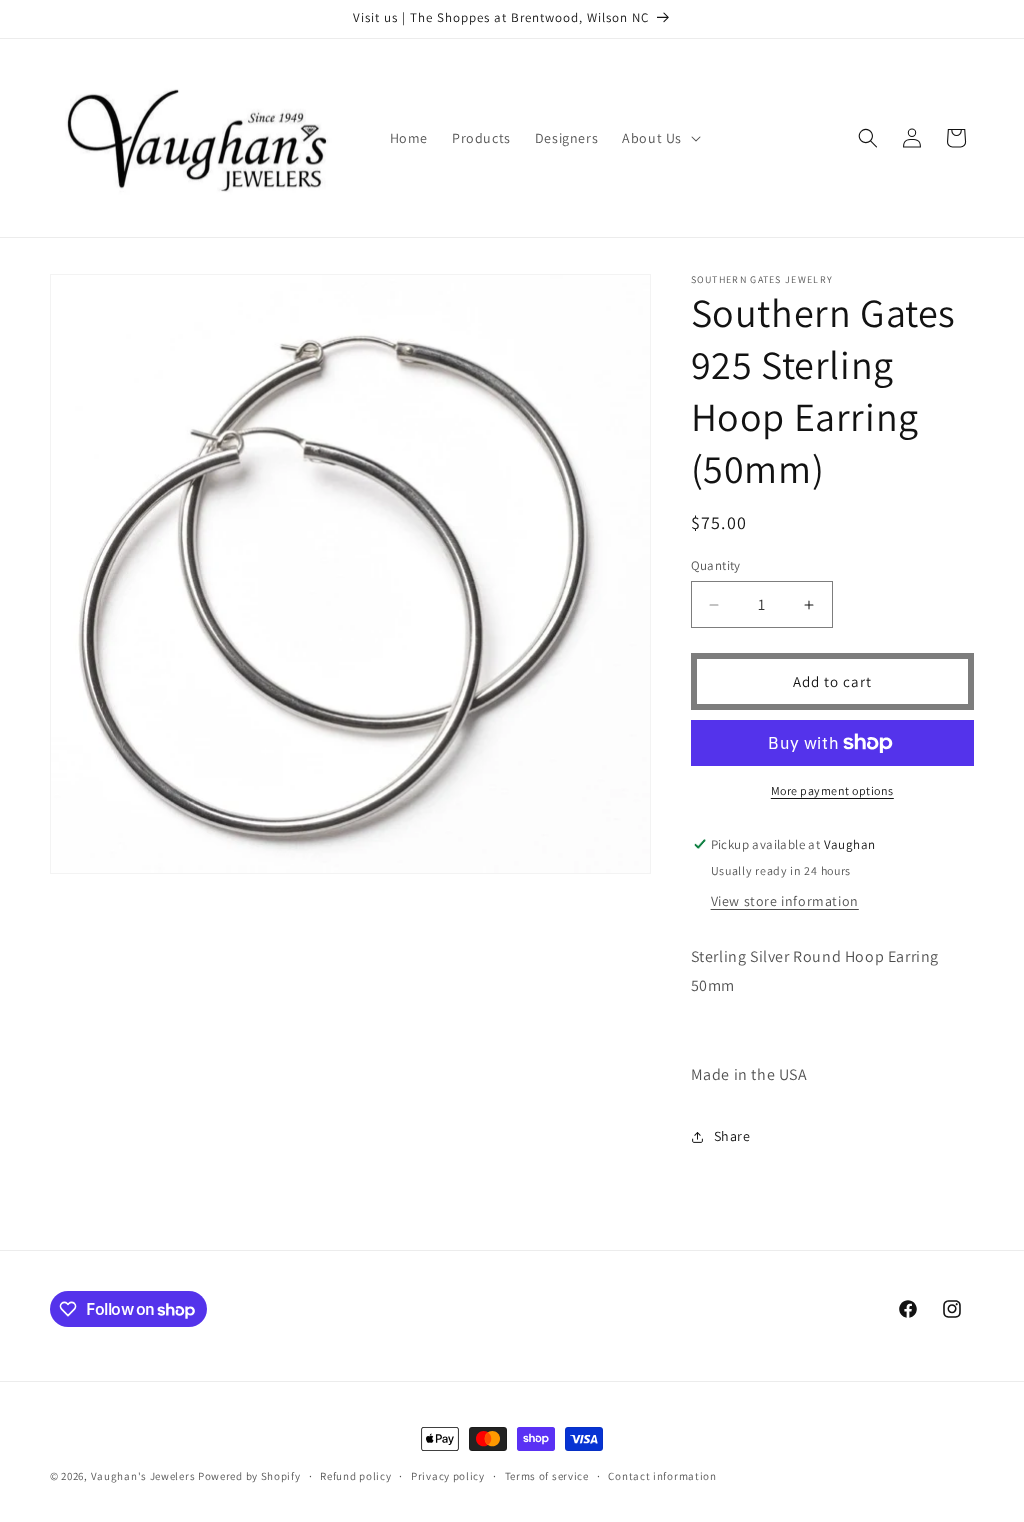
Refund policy (355, 1476)
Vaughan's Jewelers (143, 1476)
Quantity (716, 565)
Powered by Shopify (249, 1476)
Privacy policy (448, 1476)
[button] (659, 138)
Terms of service (547, 1476)
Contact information (662, 1476)
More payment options (832, 790)
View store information (785, 901)
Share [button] (732, 1136)
